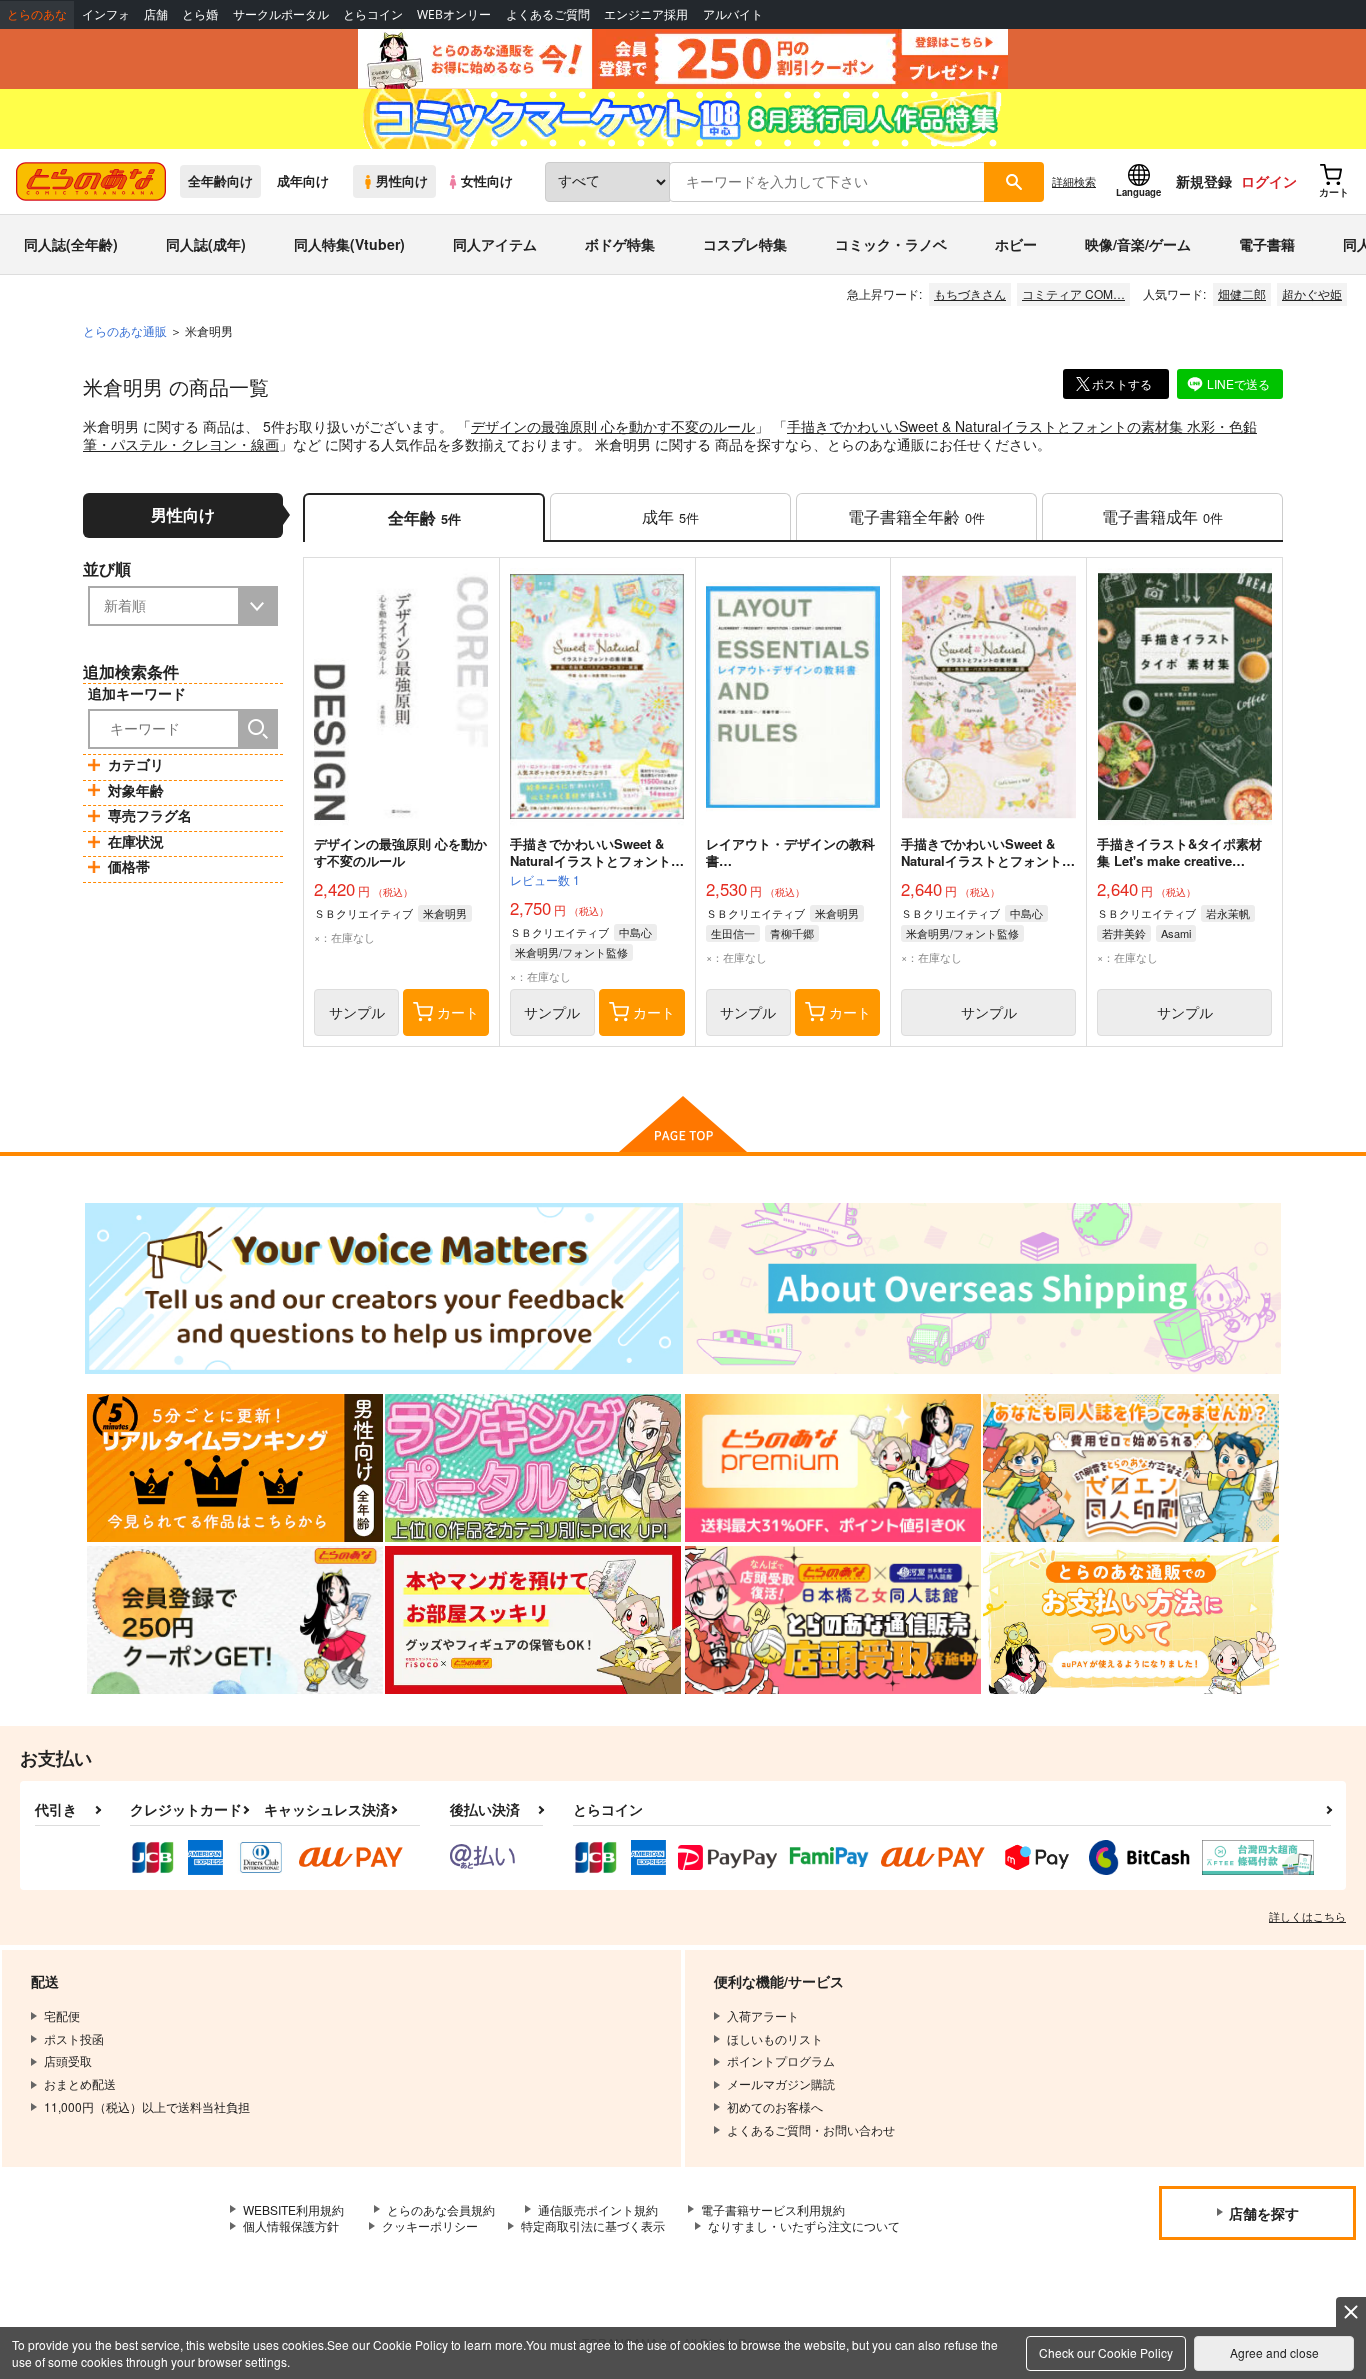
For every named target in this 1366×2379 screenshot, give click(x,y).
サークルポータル (281, 14)
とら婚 (200, 14)
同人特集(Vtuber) (349, 244)
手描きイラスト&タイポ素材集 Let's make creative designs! (1179, 860)
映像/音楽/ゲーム (1138, 244)
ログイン (1269, 181)
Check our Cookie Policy (1106, 2352)
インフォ (106, 14)
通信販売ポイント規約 (598, 2209)
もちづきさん (970, 293)
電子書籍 (1267, 244)
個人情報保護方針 (291, 2225)
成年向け (303, 181)
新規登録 (1204, 181)
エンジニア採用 (646, 14)
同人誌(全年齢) (71, 244)
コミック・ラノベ (891, 244)
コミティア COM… (1073, 293)
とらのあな (37, 14)
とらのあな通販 (125, 330)
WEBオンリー (454, 14)
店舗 (156, 14)
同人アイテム (495, 244)
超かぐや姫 (1312, 293)
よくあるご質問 (548, 14)
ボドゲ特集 (620, 244)
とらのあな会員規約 (441, 2209)
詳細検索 (1074, 181)
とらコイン (373, 14)
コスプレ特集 (745, 244)
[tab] (670, 517)
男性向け (402, 181)
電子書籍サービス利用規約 (773, 2209)
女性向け (487, 181)
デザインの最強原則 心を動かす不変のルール (613, 426)
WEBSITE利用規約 (293, 2209)
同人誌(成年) (206, 244)
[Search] (258, 729)
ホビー (1016, 244)
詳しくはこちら (1307, 1916)
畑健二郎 (1242, 293)
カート (458, 1012)
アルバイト (733, 14)
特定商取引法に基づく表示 (593, 2225)
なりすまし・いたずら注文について (804, 2225)
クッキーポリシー (430, 2225)
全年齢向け (220, 181)
